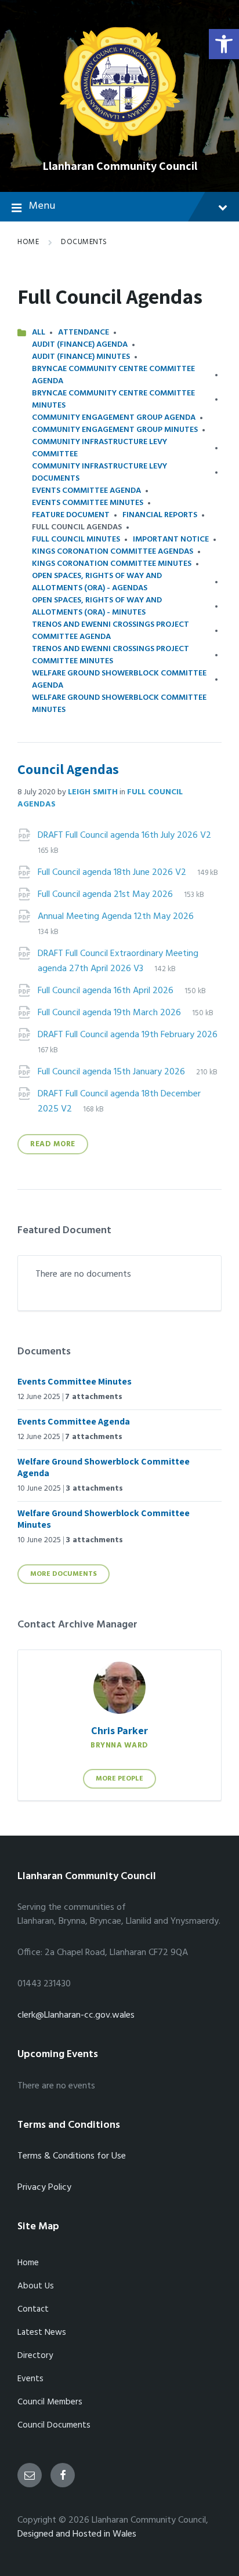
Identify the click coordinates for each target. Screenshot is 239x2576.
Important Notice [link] (171, 539)
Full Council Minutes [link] (76, 539)
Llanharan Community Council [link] (120, 166)
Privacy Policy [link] (44, 2188)
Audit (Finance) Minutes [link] (81, 357)
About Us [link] (36, 2286)
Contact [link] (33, 2309)
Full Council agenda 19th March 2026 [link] (111, 1013)
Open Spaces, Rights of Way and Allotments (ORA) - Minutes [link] (97, 606)
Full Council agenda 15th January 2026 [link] (113, 1072)
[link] (224, 44)
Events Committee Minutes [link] (88, 503)
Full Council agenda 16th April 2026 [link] (107, 991)
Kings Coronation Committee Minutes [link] (112, 564)
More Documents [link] (64, 1574)
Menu (42, 206)
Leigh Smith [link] (93, 792)
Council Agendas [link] (68, 769)
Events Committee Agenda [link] (86, 491)
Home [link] (28, 242)
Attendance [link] (84, 333)
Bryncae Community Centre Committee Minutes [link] (113, 399)
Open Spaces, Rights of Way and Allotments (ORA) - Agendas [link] (97, 582)
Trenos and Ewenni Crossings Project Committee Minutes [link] (111, 655)
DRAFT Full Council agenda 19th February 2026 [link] (128, 1035)
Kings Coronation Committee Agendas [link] (113, 552)
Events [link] (30, 2379)
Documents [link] (84, 242)
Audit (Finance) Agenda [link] (80, 345)
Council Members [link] (50, 2402)
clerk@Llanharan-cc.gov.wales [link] (76, 2015)
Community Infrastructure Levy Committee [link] (99, 448)
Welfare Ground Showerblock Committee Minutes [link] (119, 704)
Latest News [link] (42, 2332)
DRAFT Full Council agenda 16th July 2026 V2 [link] (124, 835)
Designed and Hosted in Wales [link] (77, 2534)
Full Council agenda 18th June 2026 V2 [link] (113, 873)
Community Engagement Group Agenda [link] (114, 418)
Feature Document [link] (71, 515)
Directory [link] (35, 2356)
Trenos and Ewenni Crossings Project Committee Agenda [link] (111, 631)
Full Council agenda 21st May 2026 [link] (106, 895)
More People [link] (119, 1779)
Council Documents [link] (54, 2425)
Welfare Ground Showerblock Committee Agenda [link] (119, 680)
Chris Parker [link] (119, 1730)
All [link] (39, 333)
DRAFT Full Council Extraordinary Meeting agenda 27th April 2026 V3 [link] (118, 961)
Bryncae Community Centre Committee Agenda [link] (113, 375)
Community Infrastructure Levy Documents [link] (99, 473)
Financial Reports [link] (160, 515)
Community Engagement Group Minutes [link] (115, 430)
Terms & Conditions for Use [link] (72, 2156)
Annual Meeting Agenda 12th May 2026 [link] (116, 917)
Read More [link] (53, 1144)
